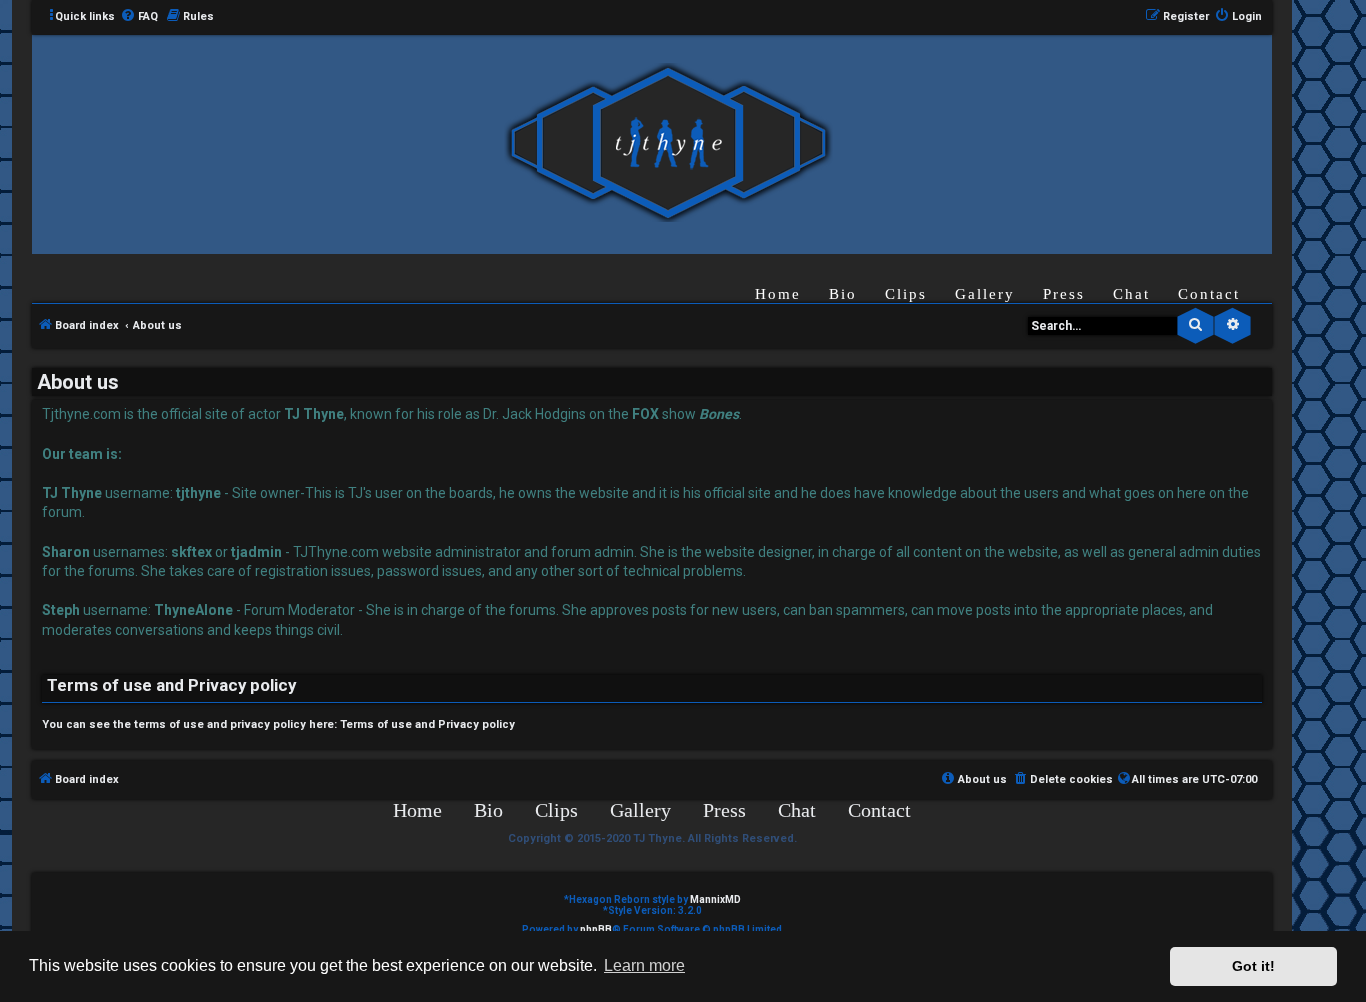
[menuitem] (139, 17)
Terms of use (376, 724)
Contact (1209, 294)
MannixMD (715, 899)
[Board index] (668, 143)
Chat (1131, 294)
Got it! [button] (1253, 966)
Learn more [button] (644, 965)
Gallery (985, 294)
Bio (843, 294)
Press (1064, 294)
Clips (906, 294)
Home (778, 294)
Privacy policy (476, 724)
